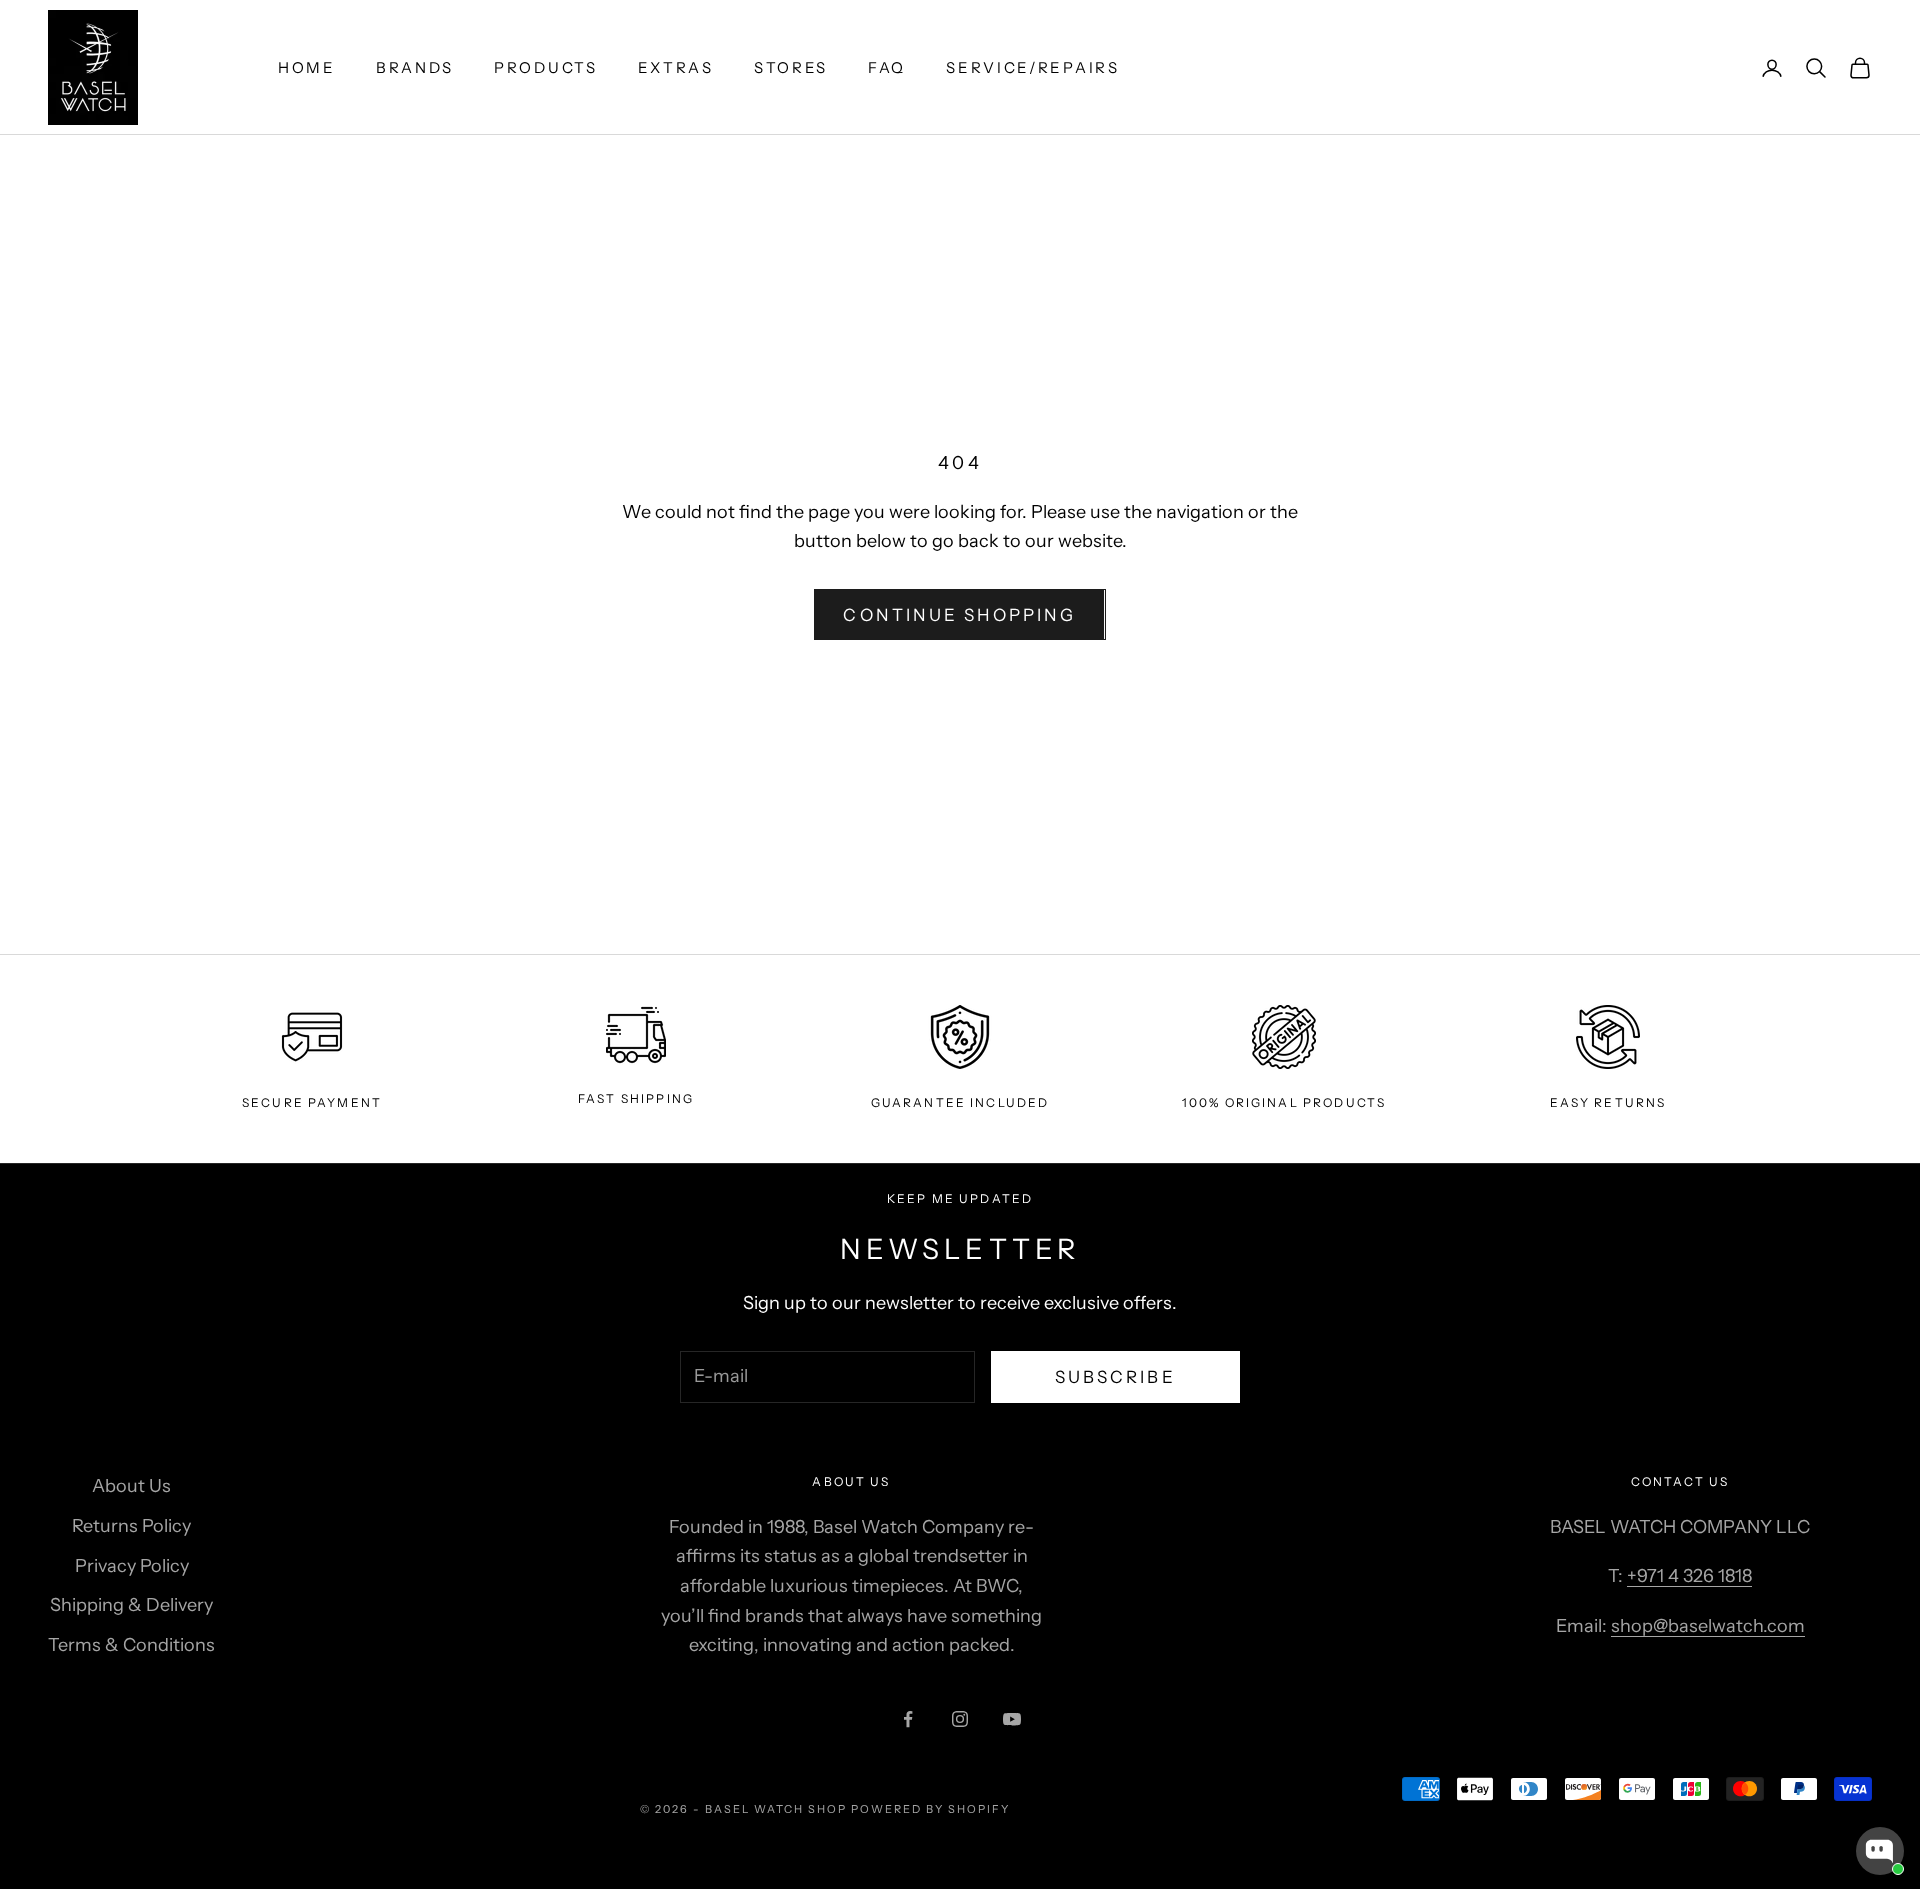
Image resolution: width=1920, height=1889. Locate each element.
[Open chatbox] (1880, 1851)
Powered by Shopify (930, 1809)
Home (307, 67)
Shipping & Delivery (131, 1605)
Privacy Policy (132, 1566)
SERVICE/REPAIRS (1033, 67)
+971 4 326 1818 (1689, 1576)
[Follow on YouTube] (1012, 1719)
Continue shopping (959, 615)
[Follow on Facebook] (908, 1719)
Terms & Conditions (131, 1645)
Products (546, 67)
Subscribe (1115, 1377)
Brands (415, 67)
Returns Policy (131, 1526)
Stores (791, 67)
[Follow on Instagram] (960, 1719)
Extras (676, 67)
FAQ (887, 67)
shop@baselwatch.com (1708, 1626)
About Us (131, 1486)
